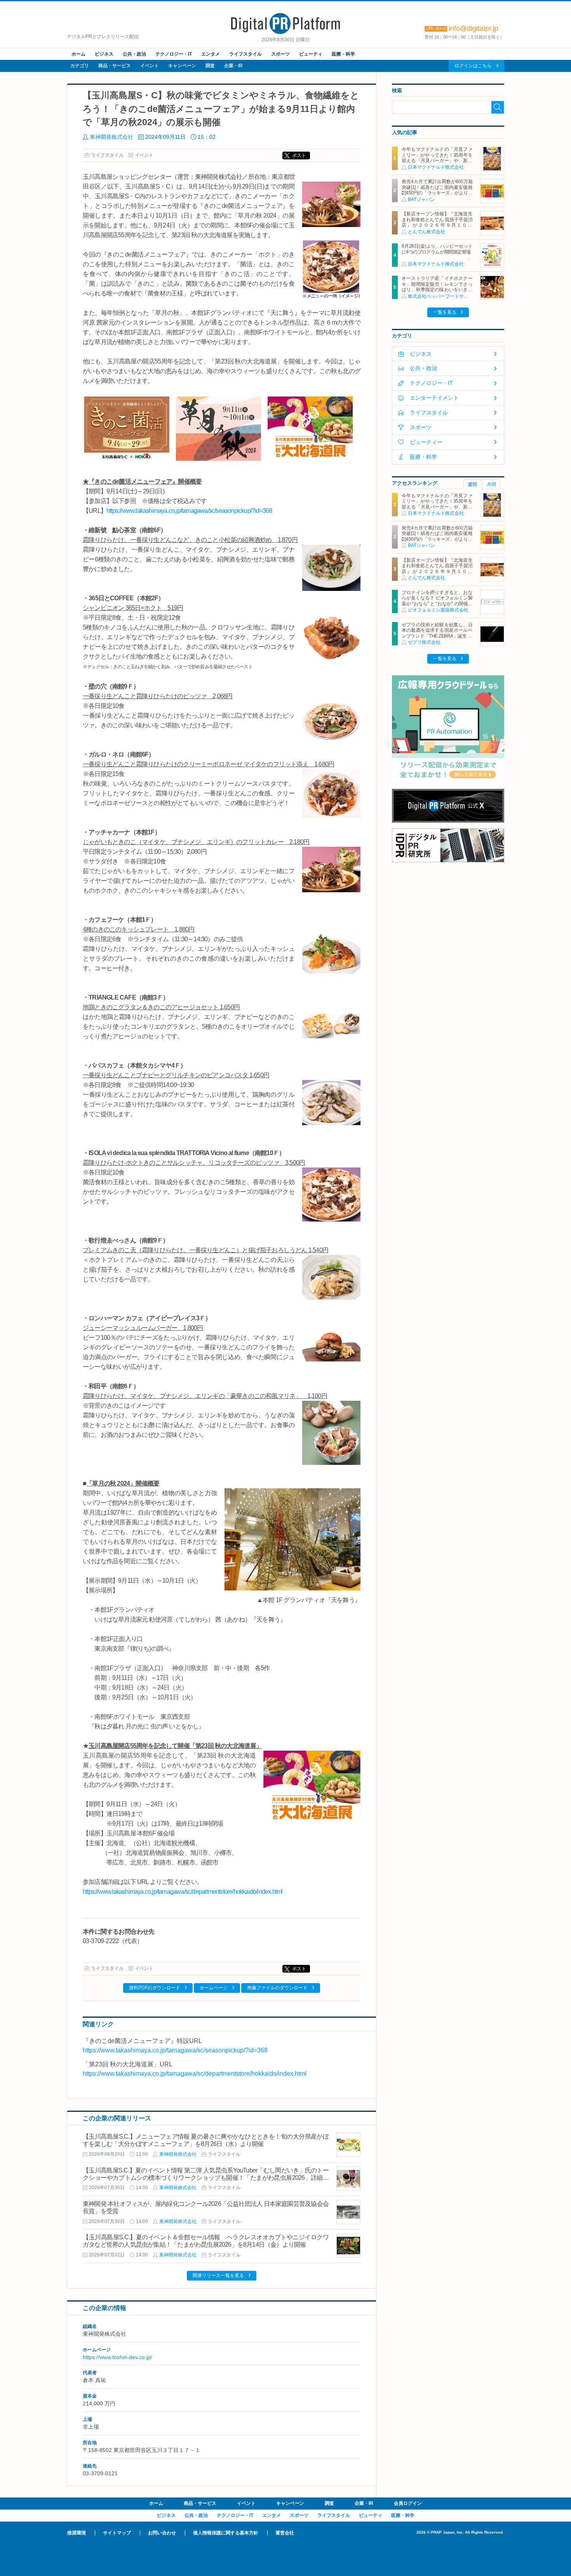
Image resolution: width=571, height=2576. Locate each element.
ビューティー (426, 442)
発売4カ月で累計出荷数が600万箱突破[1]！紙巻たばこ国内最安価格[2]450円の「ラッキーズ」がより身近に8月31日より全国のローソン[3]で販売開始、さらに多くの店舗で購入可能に (437, 196)
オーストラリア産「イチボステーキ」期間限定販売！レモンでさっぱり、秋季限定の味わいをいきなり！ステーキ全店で (437, 287)
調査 (210, 66)
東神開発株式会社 (111, 137)
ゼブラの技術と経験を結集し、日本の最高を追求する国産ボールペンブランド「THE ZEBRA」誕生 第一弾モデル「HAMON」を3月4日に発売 (437, 636)
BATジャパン (421, 199)
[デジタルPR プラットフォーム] (285, 33)
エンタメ (211, 54)
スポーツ (280, 54)
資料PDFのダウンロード (155, 1988)
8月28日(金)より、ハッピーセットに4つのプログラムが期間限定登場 (437, 249)
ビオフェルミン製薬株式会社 (438, 610)
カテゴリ (80, 66)
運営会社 (285, 2533)
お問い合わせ (162, 2533)
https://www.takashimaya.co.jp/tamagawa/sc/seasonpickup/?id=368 (189, 511)
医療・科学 (343, 54)
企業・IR (233, 66)
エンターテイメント (434, 398)
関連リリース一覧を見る (218, 2275)
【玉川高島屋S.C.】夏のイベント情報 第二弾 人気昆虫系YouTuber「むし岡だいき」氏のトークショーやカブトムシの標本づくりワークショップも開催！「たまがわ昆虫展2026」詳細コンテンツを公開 (206, 2178)
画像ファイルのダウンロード (277, 1988)
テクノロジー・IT (174, 54)
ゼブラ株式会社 (424, 642)
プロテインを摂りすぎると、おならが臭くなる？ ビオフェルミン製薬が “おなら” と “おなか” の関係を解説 (437, 601)
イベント (150, 66)
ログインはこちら (473, 66)
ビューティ (311, 54)
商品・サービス (115, 66)
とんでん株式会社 (427, 232)
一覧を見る (445, 312)
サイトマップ (117, 2533)
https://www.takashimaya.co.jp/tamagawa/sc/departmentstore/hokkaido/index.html (183, 1892)
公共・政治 (134, 54)
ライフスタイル (245, 54)
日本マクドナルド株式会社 (436, 167)
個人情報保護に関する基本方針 (226, 2533)
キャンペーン (182, 66)
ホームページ (214, 1988)
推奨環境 (77, 2533)
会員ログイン (408, 2503)
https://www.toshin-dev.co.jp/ (118, 2357)
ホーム (78, 54)
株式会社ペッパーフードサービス (443, 296)
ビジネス (104, 54)
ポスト (299, 156)
